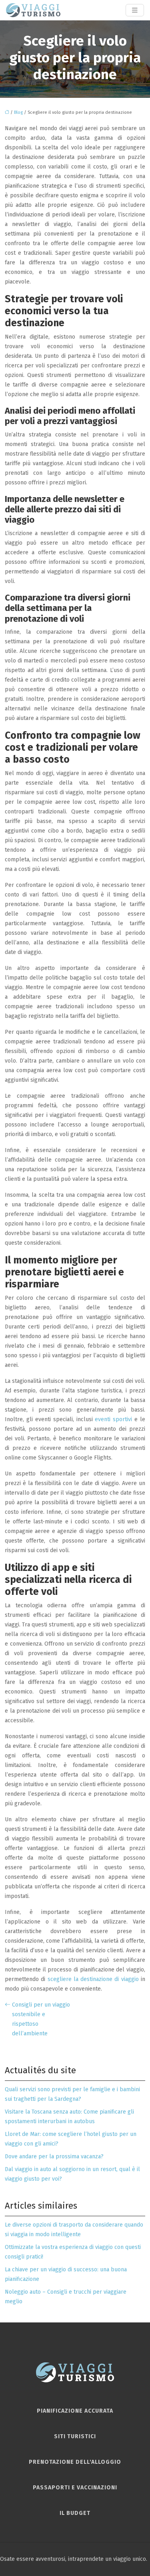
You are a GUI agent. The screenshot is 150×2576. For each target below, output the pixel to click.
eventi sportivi (115, 1419)
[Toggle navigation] (135, 10)
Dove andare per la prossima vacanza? (54, 2157)
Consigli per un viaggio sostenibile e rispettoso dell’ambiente (41, 2019)
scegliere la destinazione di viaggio (93, 1979)
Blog (18, 112)
